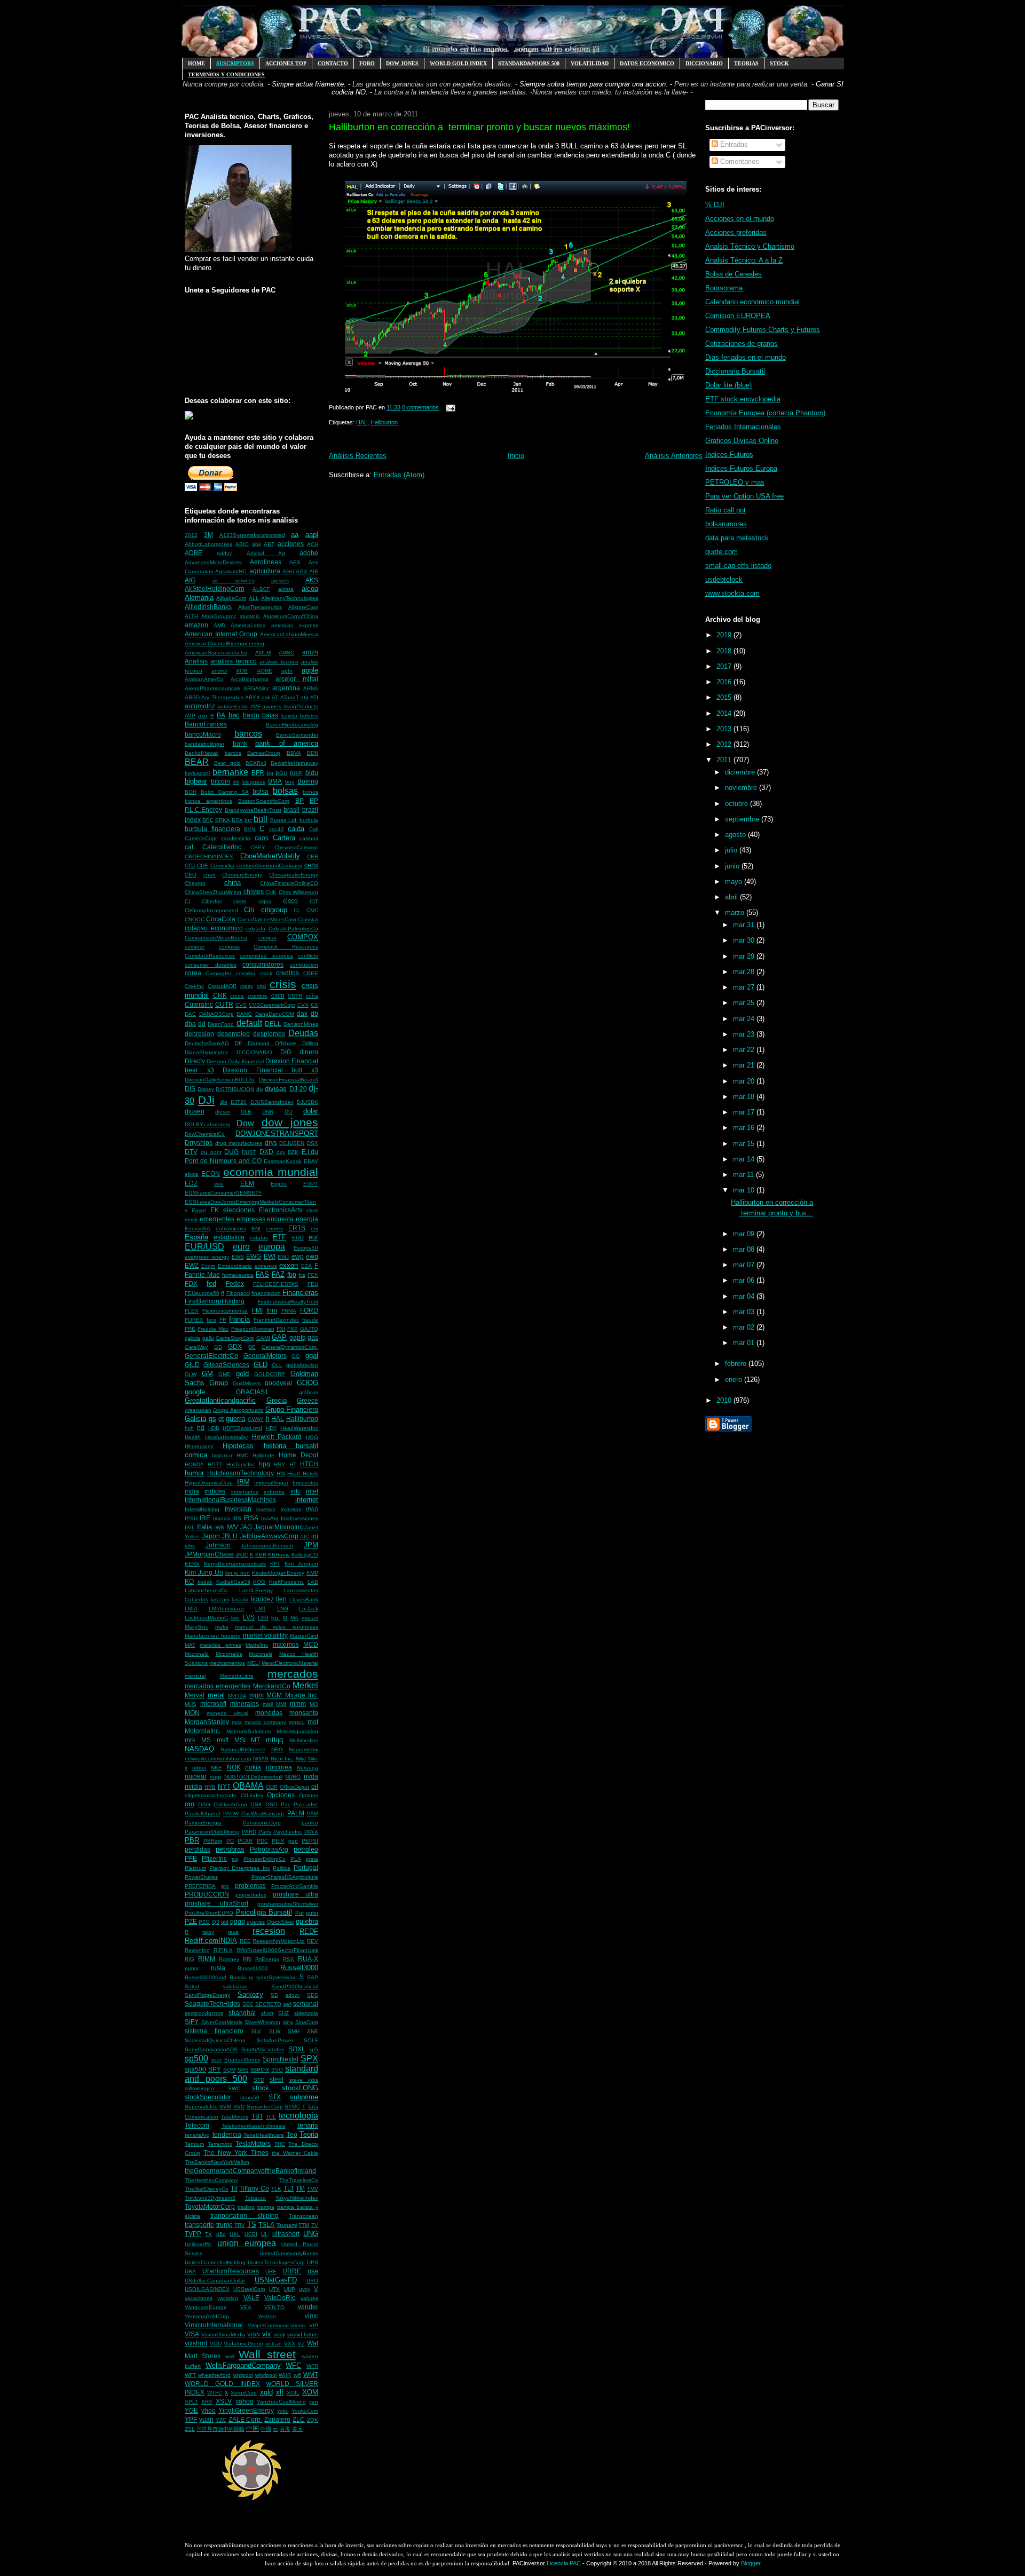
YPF (191, 2419)
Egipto (279, 1184)
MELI (254, 1663)
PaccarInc (306, 1804)
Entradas (733, 144)
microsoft (213, 1704)
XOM (310, 2392)
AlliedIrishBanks (208, 607)
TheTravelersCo (299, 2180)
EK (215, 1210)
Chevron (195, 883)
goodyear (279, 1383)
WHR (285, 2375)
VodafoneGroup (243, 2344)
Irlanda (222, 1518)
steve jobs (304, 2080)
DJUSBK (307, 1102)
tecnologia (298, 2116)
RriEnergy (267, 1959)
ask (266, 697)
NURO (293, 1777)
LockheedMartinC (206, 1618)
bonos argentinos (208, 801)
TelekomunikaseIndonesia (254, 2126)
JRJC (242, 1555)
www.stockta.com (732, 593)
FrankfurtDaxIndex (276, 1320)
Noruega (307, 1768)
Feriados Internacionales (743, 427)
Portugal (306, 1867)
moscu (297, 1722)
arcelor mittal (297, 679)
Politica (282, 1868)
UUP (290, 2289)
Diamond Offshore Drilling (283, 1043)
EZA (306, 1266)
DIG (286, 1052)
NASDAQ (199, 1749)
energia (307, 1219)
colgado (255, 929)
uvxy (305, 2289)
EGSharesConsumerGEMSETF (223, 1193)
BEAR (197, 762)
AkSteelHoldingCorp (215, 588)
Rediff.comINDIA (211, 1941)
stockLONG (300, 2088)
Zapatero (277, 2419)
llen (281, 1599)
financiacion (266, 1293)
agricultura (265, 571)
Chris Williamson (299, 892)
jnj (315, 1536)
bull (261, 819)
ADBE (194, 553)
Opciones (281, 1795)
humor (194, 1473)
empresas (251, 1219)
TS (252, 2225)
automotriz (200, 706)
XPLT (191, 2402)
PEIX (278, 1841)
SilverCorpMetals (222, 2022)
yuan (206, 2419)
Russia (238, 1977)
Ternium (194, 2144)
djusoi (222, 1112)
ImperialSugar (271, 1483)
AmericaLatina (248, 625)
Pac (286, 1804)
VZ (301, 2344)
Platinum (195, 1868)
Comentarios (739, 161)
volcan (274, 2344)
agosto (736, 835)
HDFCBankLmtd (242, 1428)
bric (208, 820)
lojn (235, 1618)
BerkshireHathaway (294, 763)
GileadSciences (226, 1365)
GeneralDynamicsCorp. (290, 1347)
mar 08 (745, 1249)
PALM (296, 1813)
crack (266, 973)
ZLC (299, 2419)
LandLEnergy (256, 1590)
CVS (241, 1005)
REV (313, 1941)
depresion (199, 1034)
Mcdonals (261, 1654)
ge (252, 1346)
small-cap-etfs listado (738, 566)
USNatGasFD (276, 2280)
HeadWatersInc (299, 1428)
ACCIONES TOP (286, 63)
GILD (192, 1365)
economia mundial (271, 1172)
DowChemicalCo (205, 1134)
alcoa (310, 588)
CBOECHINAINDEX (209, 856)
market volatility (266, 1635)
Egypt (199, 1210)
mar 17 (745, 1112)
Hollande (263, 1455)
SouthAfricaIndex (263, 2049)
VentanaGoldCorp (207, 2316)
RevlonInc (197, 1950)
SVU (239, 2107)
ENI (256, 1228)
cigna (265, 901)
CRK (220, 995)
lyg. (275, 1618)
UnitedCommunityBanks (289, 2253)
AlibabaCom (231, 598)
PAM (313, 1814)
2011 (725, 760)
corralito (246, 973)
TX (208, 2234)
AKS (312, 580)
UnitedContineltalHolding (215, 2262)
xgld (266, 2392)
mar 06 (745, 1280)
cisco (290, 901)
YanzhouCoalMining (281, 2402)
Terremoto (220, 2144)
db (314, 1013)
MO (314, 1704)
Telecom (197, 2125)
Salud (192, 1986)
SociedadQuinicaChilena (215, 2040)
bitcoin (220, 781)
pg (235, 1859)
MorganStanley (207, 1722)
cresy (247, 986)
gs (212, 1419)
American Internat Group (221, 634)
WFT (190, 2375)
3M (208, 535)
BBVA (294, 753)
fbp (292, 1274)
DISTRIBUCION (235, 1089)
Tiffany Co (254, 2188)
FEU (313, 1284)
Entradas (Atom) (399, 475)
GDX (235, 1346)
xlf (280, 2392)
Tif (234, 2188)
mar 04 (745, 1296)
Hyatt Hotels (303, 1473)
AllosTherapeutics (260, 607)
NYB (210, 1787)
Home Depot (298, 1455)
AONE (265, 671)
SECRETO (268, 2004)
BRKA (223, 820)
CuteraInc (199, 1004)
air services (233, 580)
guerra (235, 1419)
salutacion (235, 1986)
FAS (262, 1274)
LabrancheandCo (206, 1590)
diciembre (741, 772)
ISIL (190, 1527)
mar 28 (745, 972)
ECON (211, 1174)
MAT (190, 1645)
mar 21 (745, 1065)
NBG (277, 1749)
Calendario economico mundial (752, 302)
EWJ (283, 1257)
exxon (289, 1265)
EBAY (311, 1161)
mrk (190, 1740)
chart (210, 875)
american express (295, 625)
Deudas (303, 1033)
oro (190, 1804)
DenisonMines (301, 1024)
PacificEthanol (202, 1814)
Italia (204, 1527)
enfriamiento (231, 1228)
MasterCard (304, 1636)
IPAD (312, 1509)
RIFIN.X (223, 1950)
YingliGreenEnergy (246, 2410)
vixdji (279, 2334)
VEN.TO (274, 2307)
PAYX (311, 1832)
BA (221, 715)
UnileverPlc (198, 2244)
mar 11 (744, 1175)
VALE (251, 2298)
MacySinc (196, 1627)
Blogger (751, 2563)
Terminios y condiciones (226, 74)
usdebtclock (724, 579)
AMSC (286, 653)
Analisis (196, 661)
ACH (313, 544)
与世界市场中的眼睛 (220, 2429)
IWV (232, 1527)
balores (309, 716)
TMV (313, 2189)
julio (732, 850)
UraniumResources (231, 2271)
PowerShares (201, 1877)
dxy (281, 1152)
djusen (195, 1111)
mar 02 (745, 1327)
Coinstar (308, 919)
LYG (263, 1618)
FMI (257, 1310)
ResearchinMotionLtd (279, 1941)
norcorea (279, 1767)
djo (224, 1102)
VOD (216, 2344)
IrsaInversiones (299, 1518)
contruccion (304, 965)
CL (297, 910)
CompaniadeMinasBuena (216, 938)
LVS (249, 1617)
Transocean (303, 2216)
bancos (248, 734)
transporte (199, 2225)
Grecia (277, 1400)
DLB (246, 1112)
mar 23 (745, 1034)
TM (300, 2188)
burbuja (309, 820)
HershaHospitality (226, 1437)
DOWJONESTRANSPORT (277, 1133)
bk (236, 782)
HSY (279, 1464)
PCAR (245, 1841)
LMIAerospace (227, 1609)
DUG (231, 1152)
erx (314, 1228)
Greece (307, 1400)
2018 (725, 651)
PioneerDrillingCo (265, 1859)
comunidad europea (266, 956)
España (196, 1237)
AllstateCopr (303, 607)
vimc (312, 2316)
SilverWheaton (262, 2022)
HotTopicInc (241, 1464)
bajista (289, 716)
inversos (291, 1509)
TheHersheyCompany (211, 2180)
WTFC (215, 2393)
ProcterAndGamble (295, 1886)
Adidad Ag (266, 553)
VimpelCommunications (276, 2325)
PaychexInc (288, 1832)
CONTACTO (333, 63)
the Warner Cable (295, 2153)
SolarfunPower (275, 2040)
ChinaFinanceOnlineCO (289, 883)
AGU (288, 571)
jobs (190, 1546)
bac (234, 715)
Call (314, 829)
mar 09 (745, 1234)
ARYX (253, 697)
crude (237, 996)
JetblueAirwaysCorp (269, 1536)
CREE (311, 973)
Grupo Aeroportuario (238, 1410)
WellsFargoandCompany (243, 2365)
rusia (218, 1968)
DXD (266, 1152)
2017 (725, 666)
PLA (296, 1859)
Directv (195, 1061)
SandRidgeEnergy (207, 1995)
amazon (196, 625)
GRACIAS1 (252, 1392)
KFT (275, 1564)
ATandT (290, 697)
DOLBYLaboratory (207, 1124)
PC (230, 1841)
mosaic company (266, 1722)
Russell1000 (253, 1968)
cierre (240, 901)
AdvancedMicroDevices (213, 562)
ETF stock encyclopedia (743, 399)
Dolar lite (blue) (728, 385)
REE (245, 1941)
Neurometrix (303, 1749)
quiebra (307, 1921)
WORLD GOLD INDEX (458, 63)
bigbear (196, 781)
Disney (206, 1089)
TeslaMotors (253, 2143)
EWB (238, 1257)
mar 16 (745, 1128)
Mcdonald (197, 1654)
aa (295, 535)
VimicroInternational (214, 2325)
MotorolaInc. (203, 1731)
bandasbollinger (204, 744)
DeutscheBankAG (207, 1043)
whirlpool (266, 2375)
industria (274, 1492)
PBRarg (213, 1841)
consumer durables (211, 965)
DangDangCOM (275, 1014)
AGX (302, 571)
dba (190, 1024)
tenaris (308, 2125)
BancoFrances (206, 724)
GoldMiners (247, 1383)
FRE (190, 1329)
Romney (229, 1959)
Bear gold (228, 763)
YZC (221, 2420)
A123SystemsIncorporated (252, 535)
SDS (313, 1995)
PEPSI (310, 1841)
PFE (191, 1858)
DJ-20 (298, 1089)
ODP (272, 1787)
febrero (737, 1364)
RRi (247, 1959)
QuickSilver (281, 1922)
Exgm (208, 1266)
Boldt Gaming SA (225, 792)
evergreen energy (207, 1257)
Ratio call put (726, 510)
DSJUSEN (292, 1143)
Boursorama (724, 288)
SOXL (297, 2049)
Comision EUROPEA (738, 316)
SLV (256, 2031)
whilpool (243, 2375)
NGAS (261, 1759)
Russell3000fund (206, 1977)
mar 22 (745, 1050)
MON (192, 1713)
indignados (245, 1492)
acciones (291, 544)
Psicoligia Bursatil (264, 1912)
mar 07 (745, 1265)
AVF (255, 706)
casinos (309, 838)
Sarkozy (250, 1994)
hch (189, 1428)
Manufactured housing (213, 1636)
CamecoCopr (201, 838)
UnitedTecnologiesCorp (276, 2262)
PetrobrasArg (269, 1849)
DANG (244, 1014)
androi (219, 671)
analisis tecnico (233, 661)
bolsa (261, 791)
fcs (302, 1275)
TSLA (266, 2225)
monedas (269, 1713)
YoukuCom (305, 2411)
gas (313, 1337)
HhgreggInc (199, 1446)
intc (295, 1491)
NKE (216, 1768)
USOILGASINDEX (207, 2289)
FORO (367, 63)
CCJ (190, 866)
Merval (195, 1695)
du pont (211, 1152)
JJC (305, 1536)
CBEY (258, 847)
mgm (257, 1695)
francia (239, 1319)
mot (313, 1722)
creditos (287, 973)
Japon (211, 1536)
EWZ (192, 1265)
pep (293, 1841)
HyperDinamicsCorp (209, 1483)
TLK (276, 2189)
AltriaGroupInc (219, 616)
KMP (312, 1573)
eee (219, 1184)
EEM (247, 1183)
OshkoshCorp (230, 1804)
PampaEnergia (203, 1823)
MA (294, 1618)
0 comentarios (420, 408)
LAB (313, 1582)
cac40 (277, 829)
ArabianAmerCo (204, 679)
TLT (289, 2188)
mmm (298, 1704)
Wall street (267, 2354)
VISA (192, 2334)
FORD (309, 1310)
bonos (310, 792)
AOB (242, 671)
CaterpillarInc (222, 847)
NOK (234, 1767)
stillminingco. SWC (212, 2088)
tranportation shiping (245, 2215)
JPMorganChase (209, 1554)
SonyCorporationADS (211, 2049)
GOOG (307, 1383)
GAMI (263, 1338)
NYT (224, 1786)
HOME (196, 63)
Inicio (516, 456)
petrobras (230, 1849)
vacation (228, 2298)
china (232, 883)
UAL (235, 2234)
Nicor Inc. (282, 1759)
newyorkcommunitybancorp (218, 1759)
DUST (249, 1152)
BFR (258, 773)
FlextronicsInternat (225, 1311)
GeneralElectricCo (211, 1356)
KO (189, 1581)
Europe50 (306, 1248)
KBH (261, 1555)
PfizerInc (214, 1858)
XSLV (224, 2401)
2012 (191, 535)
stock (261, 2088)
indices (215, 1491)
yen (314, 2402)
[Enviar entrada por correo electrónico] (449, 408)
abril (732, 897)
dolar (311, 1111)
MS (206, 1740)
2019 (725, 635)
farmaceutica (238, 1275)
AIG (190, 580)
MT (255, 1740)
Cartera (284, 838)
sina (288, 2022)
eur (313, 1237)
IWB (219, 1527)
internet (307, 1500)
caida (296, 829)
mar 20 (745, 1081)
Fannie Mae (202, 1274)
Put (299, 1913)
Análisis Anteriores (674, 456)
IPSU (191, 1518)
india (192, 1491)
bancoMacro (203, 734)
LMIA (191, 1609)
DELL (273, 1024)
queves (256, 1922)
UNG (311, 2234)
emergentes (217, 1219)
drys (271, 1143)
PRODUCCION (207, 1894)
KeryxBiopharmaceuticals (235, 1564)
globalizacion (302, 1365)
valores (309, 2298)
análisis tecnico (279, 662)
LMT (261, 1609)
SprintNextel (281, 2059)
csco (278, 995)
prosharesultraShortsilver (288, 1904)
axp (203, 716)
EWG (254, 1256)
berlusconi (197, 773)
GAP (279, 1337)
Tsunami (287, 2225)
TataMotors (235, 2117)
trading (246, 2207)
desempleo (234, 1034)
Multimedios (304, 1740)
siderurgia (306, 2013)
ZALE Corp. (246, 2419)
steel (277, 2079)
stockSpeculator (208, 2097)
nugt (215, 1777)
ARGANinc (257, 688)
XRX (207, 2402)
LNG (283, 1609)
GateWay (196, 1347)
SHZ (283, 2013)
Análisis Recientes (358, 456)
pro (225, 1886)
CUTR (224, 1004)
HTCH (309, 1464)
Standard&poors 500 (529, 63)
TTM (304, 2225)
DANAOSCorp (216, 1014)
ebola (192, 1174)
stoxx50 (250, 2097)
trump (224, 2225)
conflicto (308, 956)
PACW (231, 1814)
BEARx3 (256, 763)
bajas (270, 715)
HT (293, 1464)
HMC (242, 1455)
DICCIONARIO (254, 1052)
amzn (310, 652)
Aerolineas (266, 562)
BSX (237, 820)
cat (189, 847)
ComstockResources (210, 956)
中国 (253, 2428)
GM (207, 1374)
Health (193, 1437)
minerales (245, 1704)
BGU (281, 773)
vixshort (196, 2343)
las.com (220, 1599)
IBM (243, 1482)
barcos (233, 753)
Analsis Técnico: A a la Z (744, 260)
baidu (251, 715)
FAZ (278, 1274)
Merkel (305, 1685)
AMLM (263, 653)
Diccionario (704, 63)
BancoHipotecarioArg (292, 725)
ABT (269, 544)
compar (267, 938)
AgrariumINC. (231, 571)
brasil (291, 809)
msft (223, 1740)
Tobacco (255, 2198)
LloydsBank (304, 1599)
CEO (191, 875)
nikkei (199, 1768)
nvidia (194, 1786)
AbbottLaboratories (208, 544)
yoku (283, 2411)
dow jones (290, 1122)
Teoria (309, 2134)
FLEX (192, 1311)
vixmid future (303, 2334)
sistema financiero (214, 2031)
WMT (311, 2374)
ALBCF (261, 589)
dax (302, 1013)
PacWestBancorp (263, 1814)
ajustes (280, 580)
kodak (205, 1582)
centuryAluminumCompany (269, 866)
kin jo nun (238, 1573)
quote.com (722, 552)
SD (274, 1995)
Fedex (235, 1283)
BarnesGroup (264, 753)
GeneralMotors (265, 1356)
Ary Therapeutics (222, 697)
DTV (191, 1152)
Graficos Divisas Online (742, 441)
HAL (278, 1419)
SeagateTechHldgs (212, 2004)
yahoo (245, 2401)
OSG (204, 1804)
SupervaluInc (201, 2107)
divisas (276, 1089)
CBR (313, 856)
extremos (266, 1266)
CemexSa (222, 866)
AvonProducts (301, 706)
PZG (204, 1922)
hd (201, 1428)
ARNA (311, 688)
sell (287, 2004)
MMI (281, 1704)
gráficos (309, 1392)
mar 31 (745, 925)
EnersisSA (198, 1228)
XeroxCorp (244, 2393)
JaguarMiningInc (278, 1527)
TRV (240, 2225)
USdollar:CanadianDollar (215, 2281)
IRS (237, 1518)
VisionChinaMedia (223, 2334)
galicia (192, 1338)
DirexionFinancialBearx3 (289, 1080)
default (249, 1023)
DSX (313, 1143)
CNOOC (195, 919)
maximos (286, 1644)
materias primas (220, 1645)
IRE (205, 1518)
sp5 (314, 2049)
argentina (286, 688)
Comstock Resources (286, 947)
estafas (259, 1238)
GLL (277, 1365)
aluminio (250, 616)
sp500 (196, 2059)
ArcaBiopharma (250, 679)
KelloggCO (305, 1555)
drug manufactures (239, 1143)
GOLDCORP (270, 1374)
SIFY (192, 2022)
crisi (261, 986)
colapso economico (214, 928)
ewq (312, 1256)
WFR (312, 2366)
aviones (272, 706)
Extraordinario (235, 1266)
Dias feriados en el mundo (746, 357)
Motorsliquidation (297, 1731)
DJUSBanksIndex (272, 1102)
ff (223, 1293)
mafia (222, 1627)
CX (314, 1005)
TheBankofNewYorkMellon (217, 2162)
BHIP (296, 773)
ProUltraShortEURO (209, 1913)
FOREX (194, 1320)
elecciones (239, 1210)
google (195, 1392)
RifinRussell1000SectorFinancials (277, 1950)
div (260, 1089)
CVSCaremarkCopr (272, 1005)
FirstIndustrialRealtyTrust (288, 1302)
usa (313, 2271)
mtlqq (274, 1740)
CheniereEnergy (242, 875)
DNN (268, 1112)
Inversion (238, 1509)
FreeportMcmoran (253, 1329)
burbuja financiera (212, 829)
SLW (275, 2031)
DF (238, 1043)
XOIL (293, 2393)
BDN (313, 753)
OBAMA (248, 1786)
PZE (191, 1921)
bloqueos (254, 782)
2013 (725, 729)
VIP (314, 2325)
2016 (725, 682)
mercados (293, 1674)
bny (290, 782)
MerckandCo (272, 1686)
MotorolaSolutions (249, 1731)
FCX (313, 1275)
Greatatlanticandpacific (220, 1400)
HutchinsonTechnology (241, 1473)
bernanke (230, 772)
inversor (266, 1509)
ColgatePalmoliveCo (293, 929)
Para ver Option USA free (744, 496)
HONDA (194, 1464)
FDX (191, 1283)
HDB (214, 1428)
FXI (281, 1329)
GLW (191, 1374)
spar (216, 2060)
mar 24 (745, 1019)
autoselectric (233, 706)
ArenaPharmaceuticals (212, 688)
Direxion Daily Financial (235, 1061)
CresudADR (222, 986)
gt (221, 1419)
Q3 (216, 1922)
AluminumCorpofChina (291, 616)
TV (315, 2225)
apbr (287, 671)
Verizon (267, 2316)
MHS (191, 1704)
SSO (277, 2070)
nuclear (196, 1776)
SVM (225, 2107)
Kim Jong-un (301, 1564)
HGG (312, 1437)
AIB (314, 571)
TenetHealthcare (264, 2135)
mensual (195, 1676)
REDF (309, 1931)
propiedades (251, 1895)
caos (262, 838)
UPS (313, 2262)
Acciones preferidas (736, 232)
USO (312, 2281)
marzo (736, 912)
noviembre (742, 788)
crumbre (258, 996)
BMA (275, 781)
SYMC (292, 2107)
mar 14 (745, 1159)
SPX (309, 2059)
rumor (192, 1968)
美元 (297, 2429)
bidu (312, 773)
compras (229, 947)
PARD (249, 1832)
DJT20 (239, 1102)
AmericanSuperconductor (216, 653)
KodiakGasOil (233, 1582)
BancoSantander (297, 735)
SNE (313, 2031)
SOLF (311, 2040)
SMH (294, 2031)
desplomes (269, 1034)
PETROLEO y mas (735, 482)
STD (259, 2080)
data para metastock (737, 538)
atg (305, 697)
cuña (312, 996)
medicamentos (227, 1663)
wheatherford (214, 2375)
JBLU (230, 1536)
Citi (249, 910)
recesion (269, 1931)
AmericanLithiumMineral (289, 634)
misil (268, 1704)
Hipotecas (238, 1446)
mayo (735, 882)
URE (271, 2271)
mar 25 (745, 1003)
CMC (312, 910)
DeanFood (221, 1024)
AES (295, 562)
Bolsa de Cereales (734, 274)
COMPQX (303, 937)
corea (193, 973)
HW (281, 1473)
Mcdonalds (229, 1654)
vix (267, 2334)
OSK (256, 1804)
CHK (271, 892)
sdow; (293, 1995)
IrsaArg (270, 1518)
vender (308, 2307)
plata (312, 1859)
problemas (250, 1886)
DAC (190, 1014)
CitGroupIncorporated (211, 910)
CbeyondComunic (296, 847)
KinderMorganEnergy (278, 1573)
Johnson (218, 1545)
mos (237, 1722)
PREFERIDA (200, 1886)
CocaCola (221, 919)
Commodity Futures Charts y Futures (763, 330)
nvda (311, 1776)
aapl (312, 535)
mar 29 (745, 956)
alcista (286, 589)
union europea (247, 2243)
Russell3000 (299, 1968)
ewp (298, 1256)
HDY (271, 1428)
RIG (190, 1959)
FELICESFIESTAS (276, 1284)
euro (241, 1247)
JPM (311, 1545)
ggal (312, 1356)
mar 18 (745, 1097)
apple (310, 670)
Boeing (308, 781)
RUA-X (308, 1959)
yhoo (208, 2410)
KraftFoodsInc (286, 1582)
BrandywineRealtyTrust (253, 810)
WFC (293, 2365)
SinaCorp (307, 2022)
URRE (292, 2271)
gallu (208, 1338)
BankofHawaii (202, 753)
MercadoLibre (237, 1676)
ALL (254, 598)
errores (274, 1228)
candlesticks (236, 838)
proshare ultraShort (216, 1903)
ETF (279, 1237)
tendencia (227, 2134)
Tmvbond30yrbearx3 (210, 2198)
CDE (203, 866)
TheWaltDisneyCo (207, 2189)
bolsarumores (726, 524)
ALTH (191, 616)
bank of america (287, 743)
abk (257, 544)
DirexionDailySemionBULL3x (220, 1080)
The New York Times (236, 2152)
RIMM (207, 1959)
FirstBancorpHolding (215, 1301)
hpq (265, 1464)
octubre (738, 804)
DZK (293, 1152)
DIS (190, 1089)
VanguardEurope (206, 2307)
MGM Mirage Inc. (292, 1695)
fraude (310, 1320)
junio (733, 866)
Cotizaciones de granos (742, 343)
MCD (311, 1644)
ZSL (190, 2429)
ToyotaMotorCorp (210, 2206)
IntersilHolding (202, 1509)
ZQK (313, 2420)
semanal (306, 2004)
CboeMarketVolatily (270, 856)
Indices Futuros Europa (741, 468)
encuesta (280, 1219)
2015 (725, 697)
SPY (215, 2069)
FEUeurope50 (202, 1293)
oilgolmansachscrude (211, 1795)
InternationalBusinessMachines (230, 1500)
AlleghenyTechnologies (290, 598)
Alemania (199, 598)
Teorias (746, 63)
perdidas (198, 1849)
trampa (266, 2207)
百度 (285, 2429)
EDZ (191, 1183)
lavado (240, 1599)
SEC (248, 2004)
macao (310, 1618)
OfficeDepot (294, 1787)
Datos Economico (647, 63)
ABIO (242, 544)
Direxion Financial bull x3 (270, 1070)
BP (299, 800)
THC (280, 2144)
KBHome (279, 1555)
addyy (224, 553)
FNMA (289, 1311)
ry (251, 1977)
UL (265, 2234)
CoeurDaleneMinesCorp (267, 919)
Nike (301, 1759)
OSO (271, 1804)
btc (248, 820)
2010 (725, 1400)
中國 (266, 2429)
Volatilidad (590, 63)
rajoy (208, 1932)
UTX (274, 2289)
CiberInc (212, 901)
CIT (314, 901)
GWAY (256, 1419)
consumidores (263, 964)
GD (218, 1347)
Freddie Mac (213, 1329)
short (267, 2013)
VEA (246, 2307)
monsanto (304, 1713)
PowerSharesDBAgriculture (285, 1877)
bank (240, 743)
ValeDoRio (280, 2298)
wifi (297, 2375)
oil (315, 1786)
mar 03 (745, 1312)
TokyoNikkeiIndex (297, 2198)
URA (190, 2271)
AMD (219, 625)
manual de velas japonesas (277, 1627)
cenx (311, 865)
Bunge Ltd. (284, 820)
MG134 (237, 1696)
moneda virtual (227, 1713)
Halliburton (302, 1419)
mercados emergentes (218, 1686)
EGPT (311, 1184)
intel (312, 1491)
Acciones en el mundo (740, 219)
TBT (257, 2116)
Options (309, 1795)
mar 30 (745, 940)
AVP (190, 716)
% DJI (715, 205)
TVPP (193, 2234)
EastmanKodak (283, 1161)
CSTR (295, 996)
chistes (254, 892)
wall (230, 2356)
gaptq (298, 1337)
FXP (293, 1329)
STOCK (779, 63)
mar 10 (745, 1190)
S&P (313, 1977)
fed (211, 1283)
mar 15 (745, 1144)
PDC (262, 1841)
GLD (261, 1365)
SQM (229, 2070)
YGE (191, 2410)
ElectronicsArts (281, 1210)
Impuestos (305, 1483)
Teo (292, 2134)
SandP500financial (295, 1986)
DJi (206, 1100)
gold (242, 1374)
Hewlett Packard (277, 1437)
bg (270, 773)
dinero (309, 1052)
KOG (259, 1582)
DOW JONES (402, 63)
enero (735, 1380)
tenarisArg (197, 2135)
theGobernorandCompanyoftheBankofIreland (250, 2171)
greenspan (198, 1410)
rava (233, 1932)
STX (275, 2097)
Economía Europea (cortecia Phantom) (765, 413)
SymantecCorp (265, 2107)
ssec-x (260, 2069)
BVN (250, 829)
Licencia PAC (564, 2563)
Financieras (300, 1293)
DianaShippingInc (207, 1052)
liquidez (262, 1599)
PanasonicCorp (262, 1823)
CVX (303, 1005)
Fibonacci (238, 1293)
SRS (243, 2070)
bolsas (285, 791)
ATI (314, 697)
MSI (240, 1740)
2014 (725, 713)
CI (187, 901)
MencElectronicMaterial (290, 1663)
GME (224, 1374)
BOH (191, 792)
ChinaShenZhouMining (213, 892)
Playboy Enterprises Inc (240, 1868)
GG (296, 1356)
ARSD (192, 697)
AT (275, 697)
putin (312, 1913)
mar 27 (745, 987)
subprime (304, 2097)
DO (289, 1112)
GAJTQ (309, 1329)
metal (216, 1695)
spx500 (195, 2069)
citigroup (274, 910)
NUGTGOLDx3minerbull (253, 1777)
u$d (221, 2234)
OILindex (252, 1795)
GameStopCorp (235, 1338)
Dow (245, 1123)
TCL (271, 2117)
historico (222, 1455)
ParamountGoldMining (212, 1832)
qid (225, 1922)
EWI (270, 1256)
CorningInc (219, 973)
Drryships (199, 1143)
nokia (253, 1767)
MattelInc (257, 1645)
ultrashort (286, 2234)
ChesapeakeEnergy (294, 875)
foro (211, 1320)
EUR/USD (204, 1247)
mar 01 (745, 1343)
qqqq (238, 1921)
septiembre (743, 819)
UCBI (251, 2234)
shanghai (242, 2013)
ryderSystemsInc (277, 1977)
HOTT (215, 1464)
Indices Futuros (729, 455)
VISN (254, 2334)
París (265, 1832)
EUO (298, 1238)
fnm (272, 1310)
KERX (192, 1564)
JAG (246, 1527)
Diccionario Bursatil (735, 371)
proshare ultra (295, 1894)
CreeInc (194, 986)
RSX (289, 1959)
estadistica (229, 1237)
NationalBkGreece (243, 1749)
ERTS (297, 1228)
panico (310, 1823)
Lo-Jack (309, 1609)
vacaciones (199, 2298)
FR (223, 1320)
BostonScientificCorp (264, 801)
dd (202, 1024)
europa (272, 1247)
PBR (192, 1840)
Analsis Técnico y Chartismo (750, 246)
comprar (195, 947)
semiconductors (204, 2013)
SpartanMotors (242, 2060)
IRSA (251, 1518)
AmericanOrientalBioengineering (224, 643)
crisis (283, 984)
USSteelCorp (249, 2289)
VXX (290, 2344)
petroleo (306, 1849)
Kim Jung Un (204, 1572)
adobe (309, 553)
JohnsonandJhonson (267, 1546)
